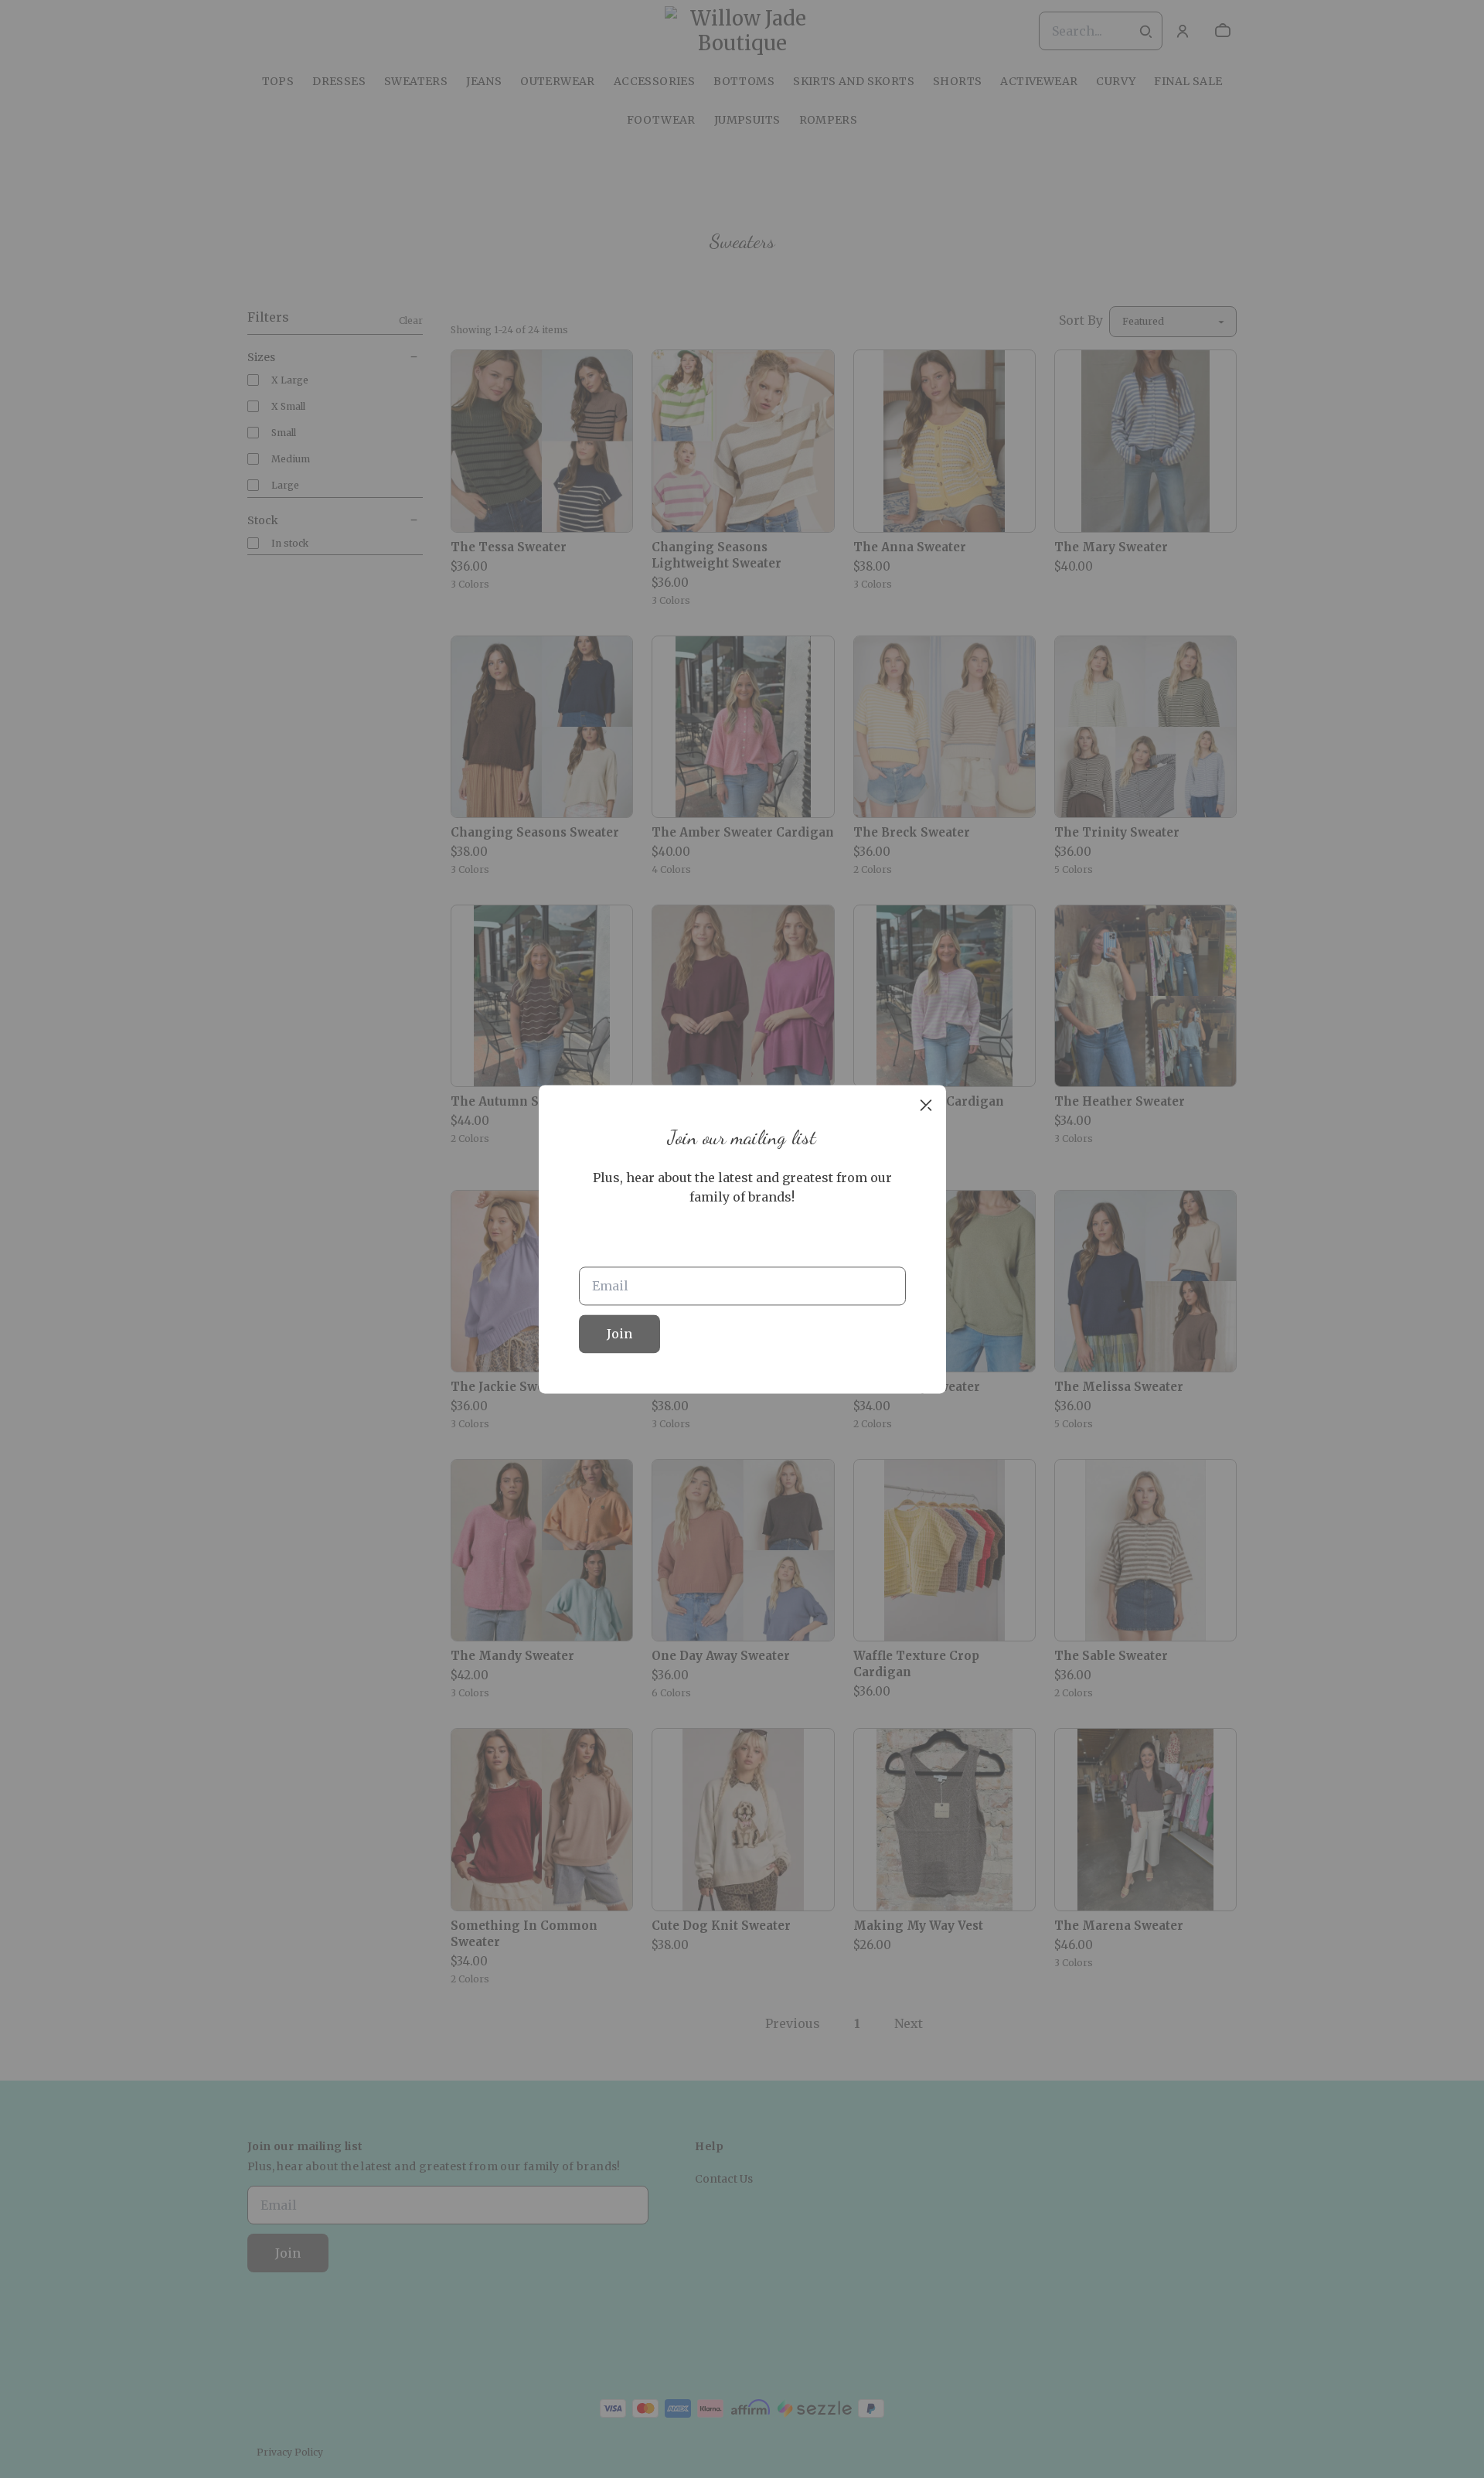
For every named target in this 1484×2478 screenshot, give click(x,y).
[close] (926, 1105)
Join (619, 1334)
